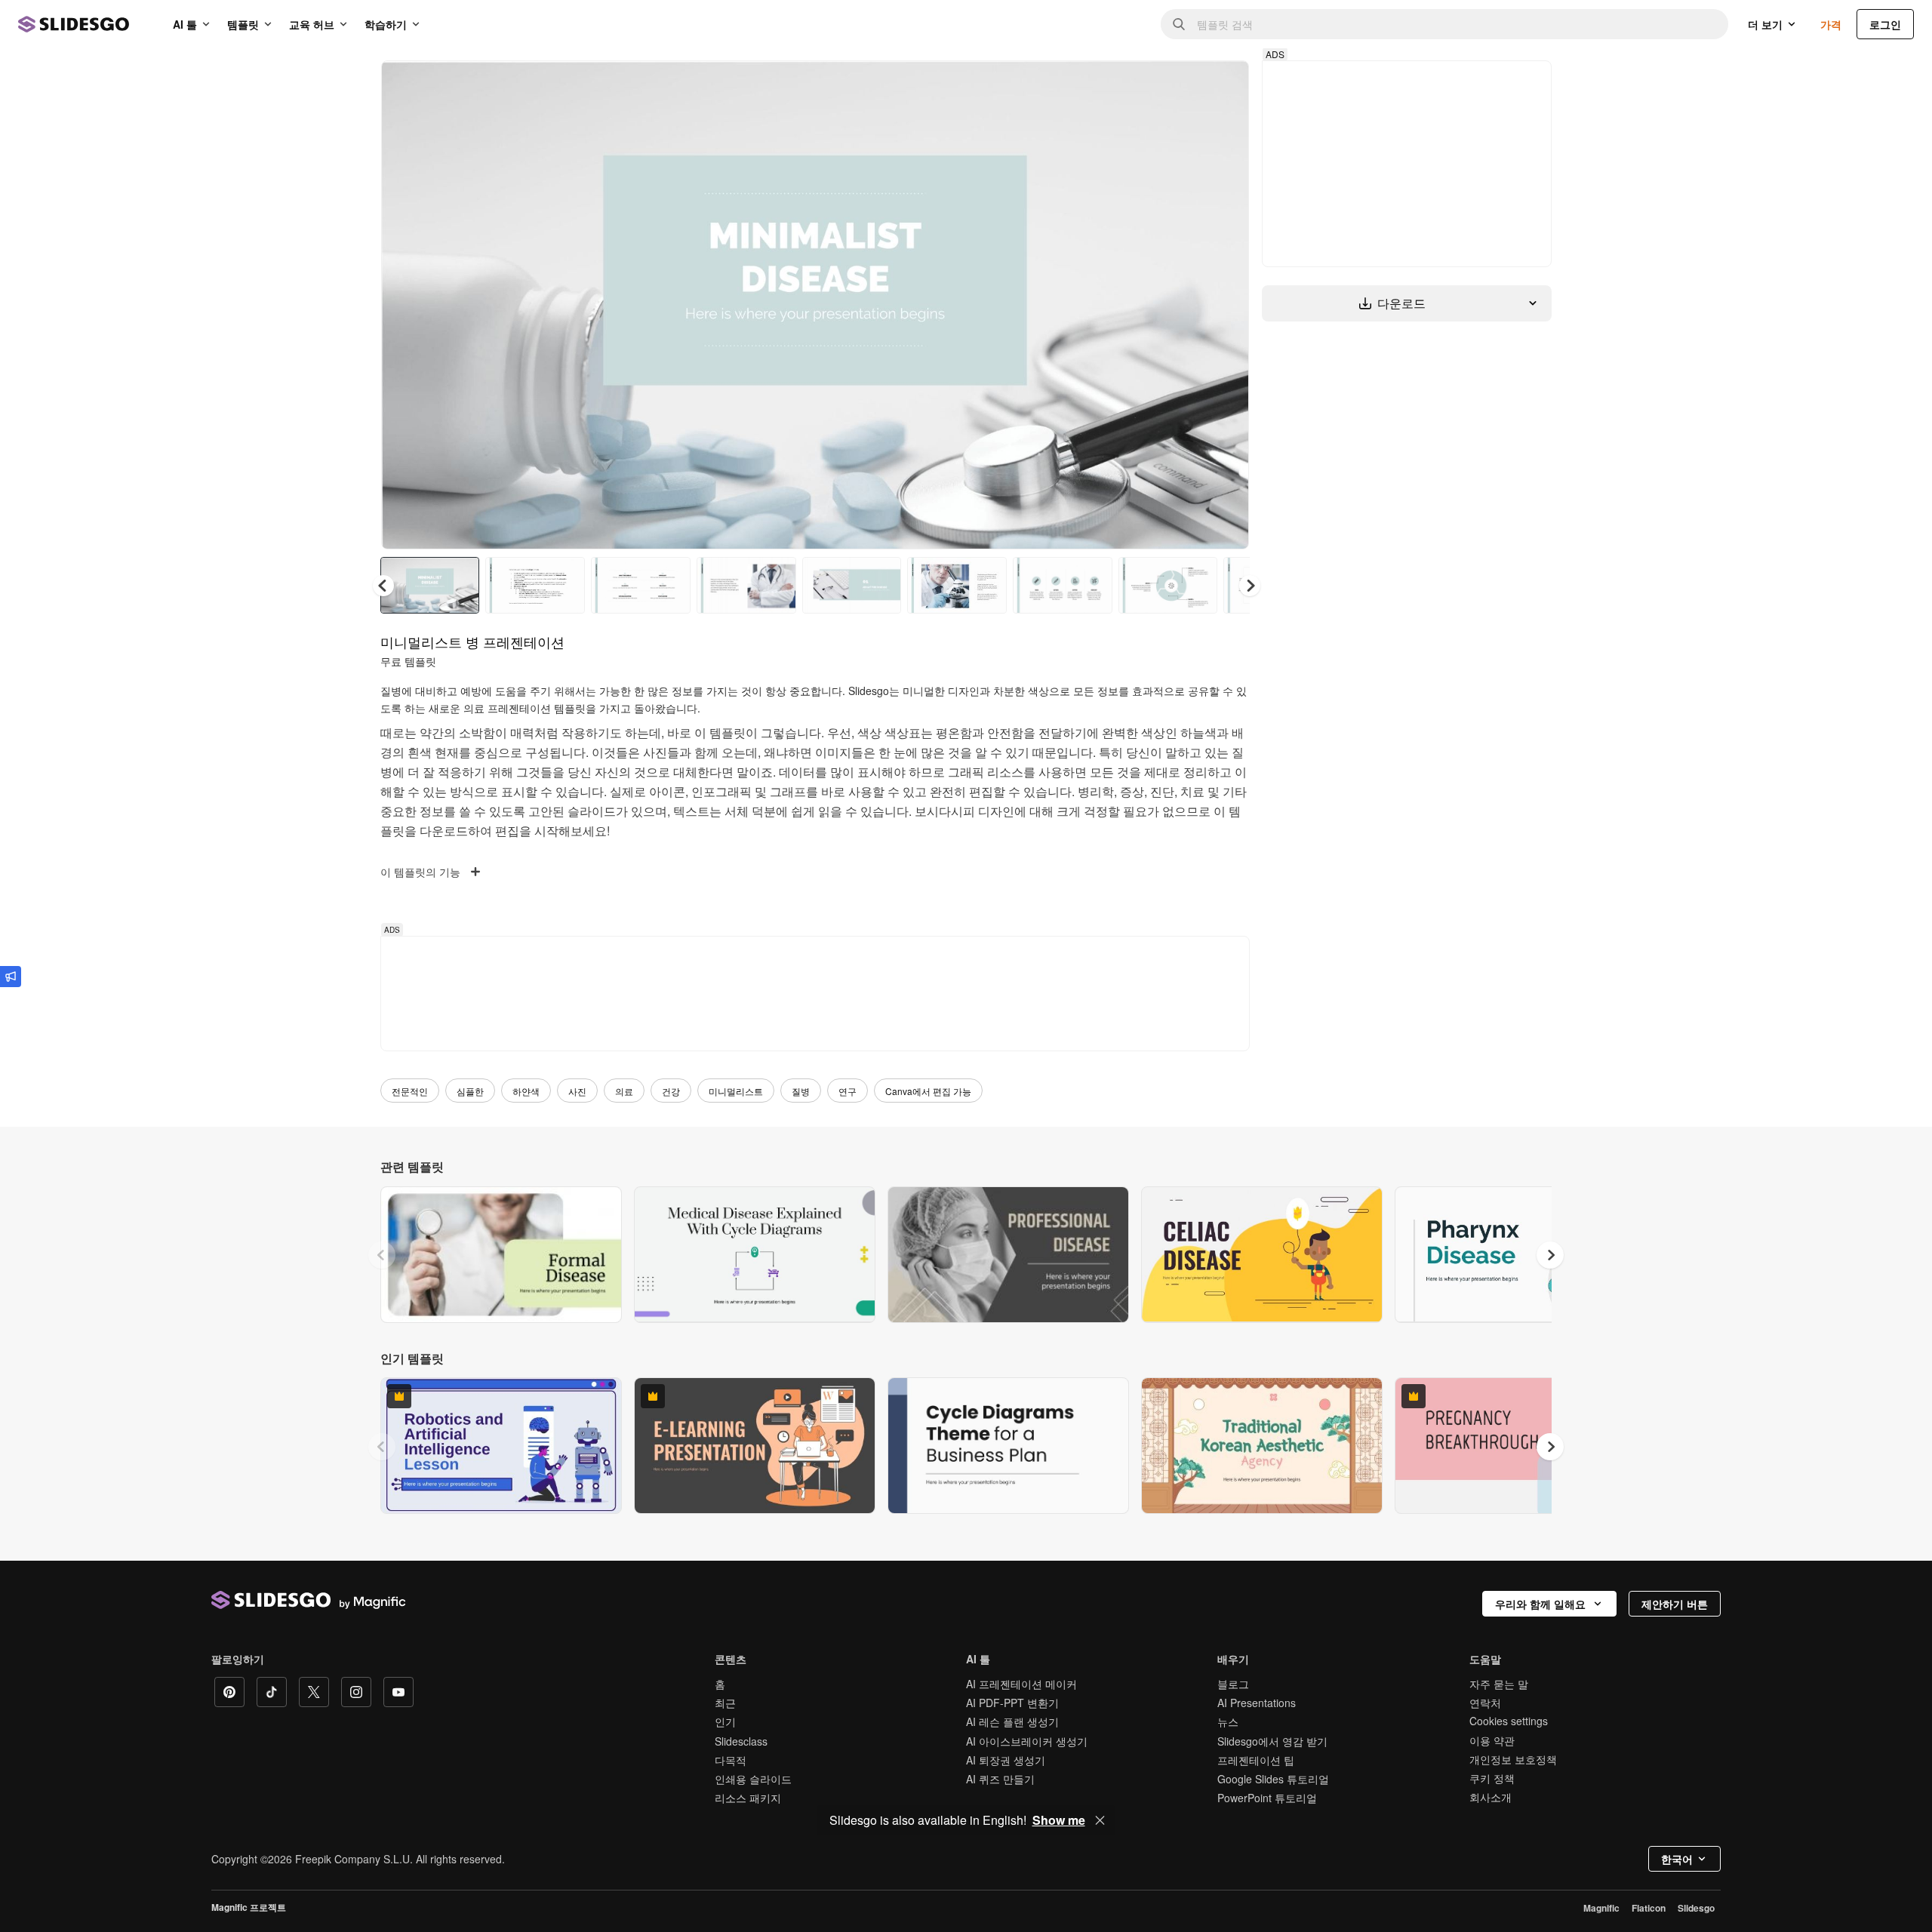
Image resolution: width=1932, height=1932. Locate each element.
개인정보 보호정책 (1513, 1759)
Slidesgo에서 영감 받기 (1272, 1741)
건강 (671, 1091)
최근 (725, 1703)
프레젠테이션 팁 (1256, 1760)
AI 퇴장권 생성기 (1006, 1760)
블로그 (1233, 1684)
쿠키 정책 (1492, 1778)
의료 (624, 1091)
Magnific (1601, 1908)
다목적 (731, 1760)
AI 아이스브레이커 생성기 (1027, 1741)
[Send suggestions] (11, 977)
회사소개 (1491, 1797)
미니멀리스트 (736, 1091)
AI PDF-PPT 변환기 (1012, 1703)
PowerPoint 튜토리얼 (1267, 1798)
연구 (848, 1091)
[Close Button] (1100, 1820)
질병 (801, 1091)
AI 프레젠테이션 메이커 (1021, 1684)
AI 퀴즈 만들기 (1000, 1779)
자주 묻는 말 (1499, 1684)
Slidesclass (741, 1741)
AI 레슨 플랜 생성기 (1012, 1721)
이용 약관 (1492, 1740)
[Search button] (1179, 24)
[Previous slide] (382, 1255)
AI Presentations (1257, 1703)
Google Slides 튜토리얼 (1273, 1779)
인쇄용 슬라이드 (753, 1779)
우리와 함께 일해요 (1540, 1604)
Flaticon (1649, 1908)
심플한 (470, 1091)
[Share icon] (1223, 85)
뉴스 (1228, 1721)
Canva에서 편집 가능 (928, 1091)
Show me (1059, 1820)
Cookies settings (1509, 1721)
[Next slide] (1226, 305)
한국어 (1677, 1859)
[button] (1250, 586)
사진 (577, 1091)
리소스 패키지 (748, 1798)
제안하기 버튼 (1675, 1604)
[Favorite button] (1184, 85)
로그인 (1885, 24)
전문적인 (410, 1091)
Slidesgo (1696, 1908)
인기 (725, 1721)
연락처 (1485, 1703)
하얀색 (526, 1091)
